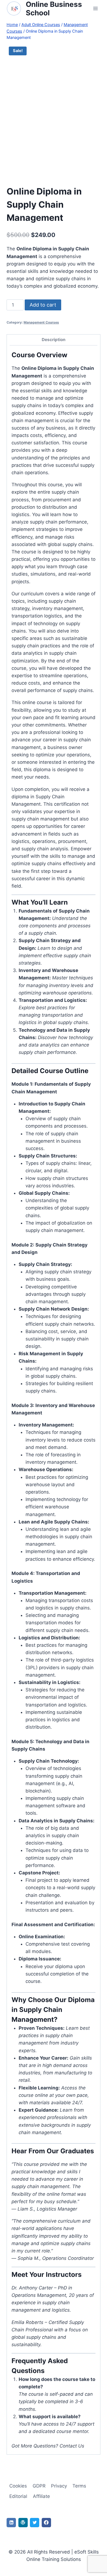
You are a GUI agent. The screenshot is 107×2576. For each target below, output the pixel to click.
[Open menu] (95, 9)
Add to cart (43, 305)
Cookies (18, 2486)
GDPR (39, 2486)
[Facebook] (46, 2523)
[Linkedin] (11, 2523)
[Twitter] (35, 2523)
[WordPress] (23, 2523)
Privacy (59, 2486)
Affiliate (41, 2496)
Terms (79, 2486)
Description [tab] (54, 340)
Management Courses (41, 322)
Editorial (18, 2496)
